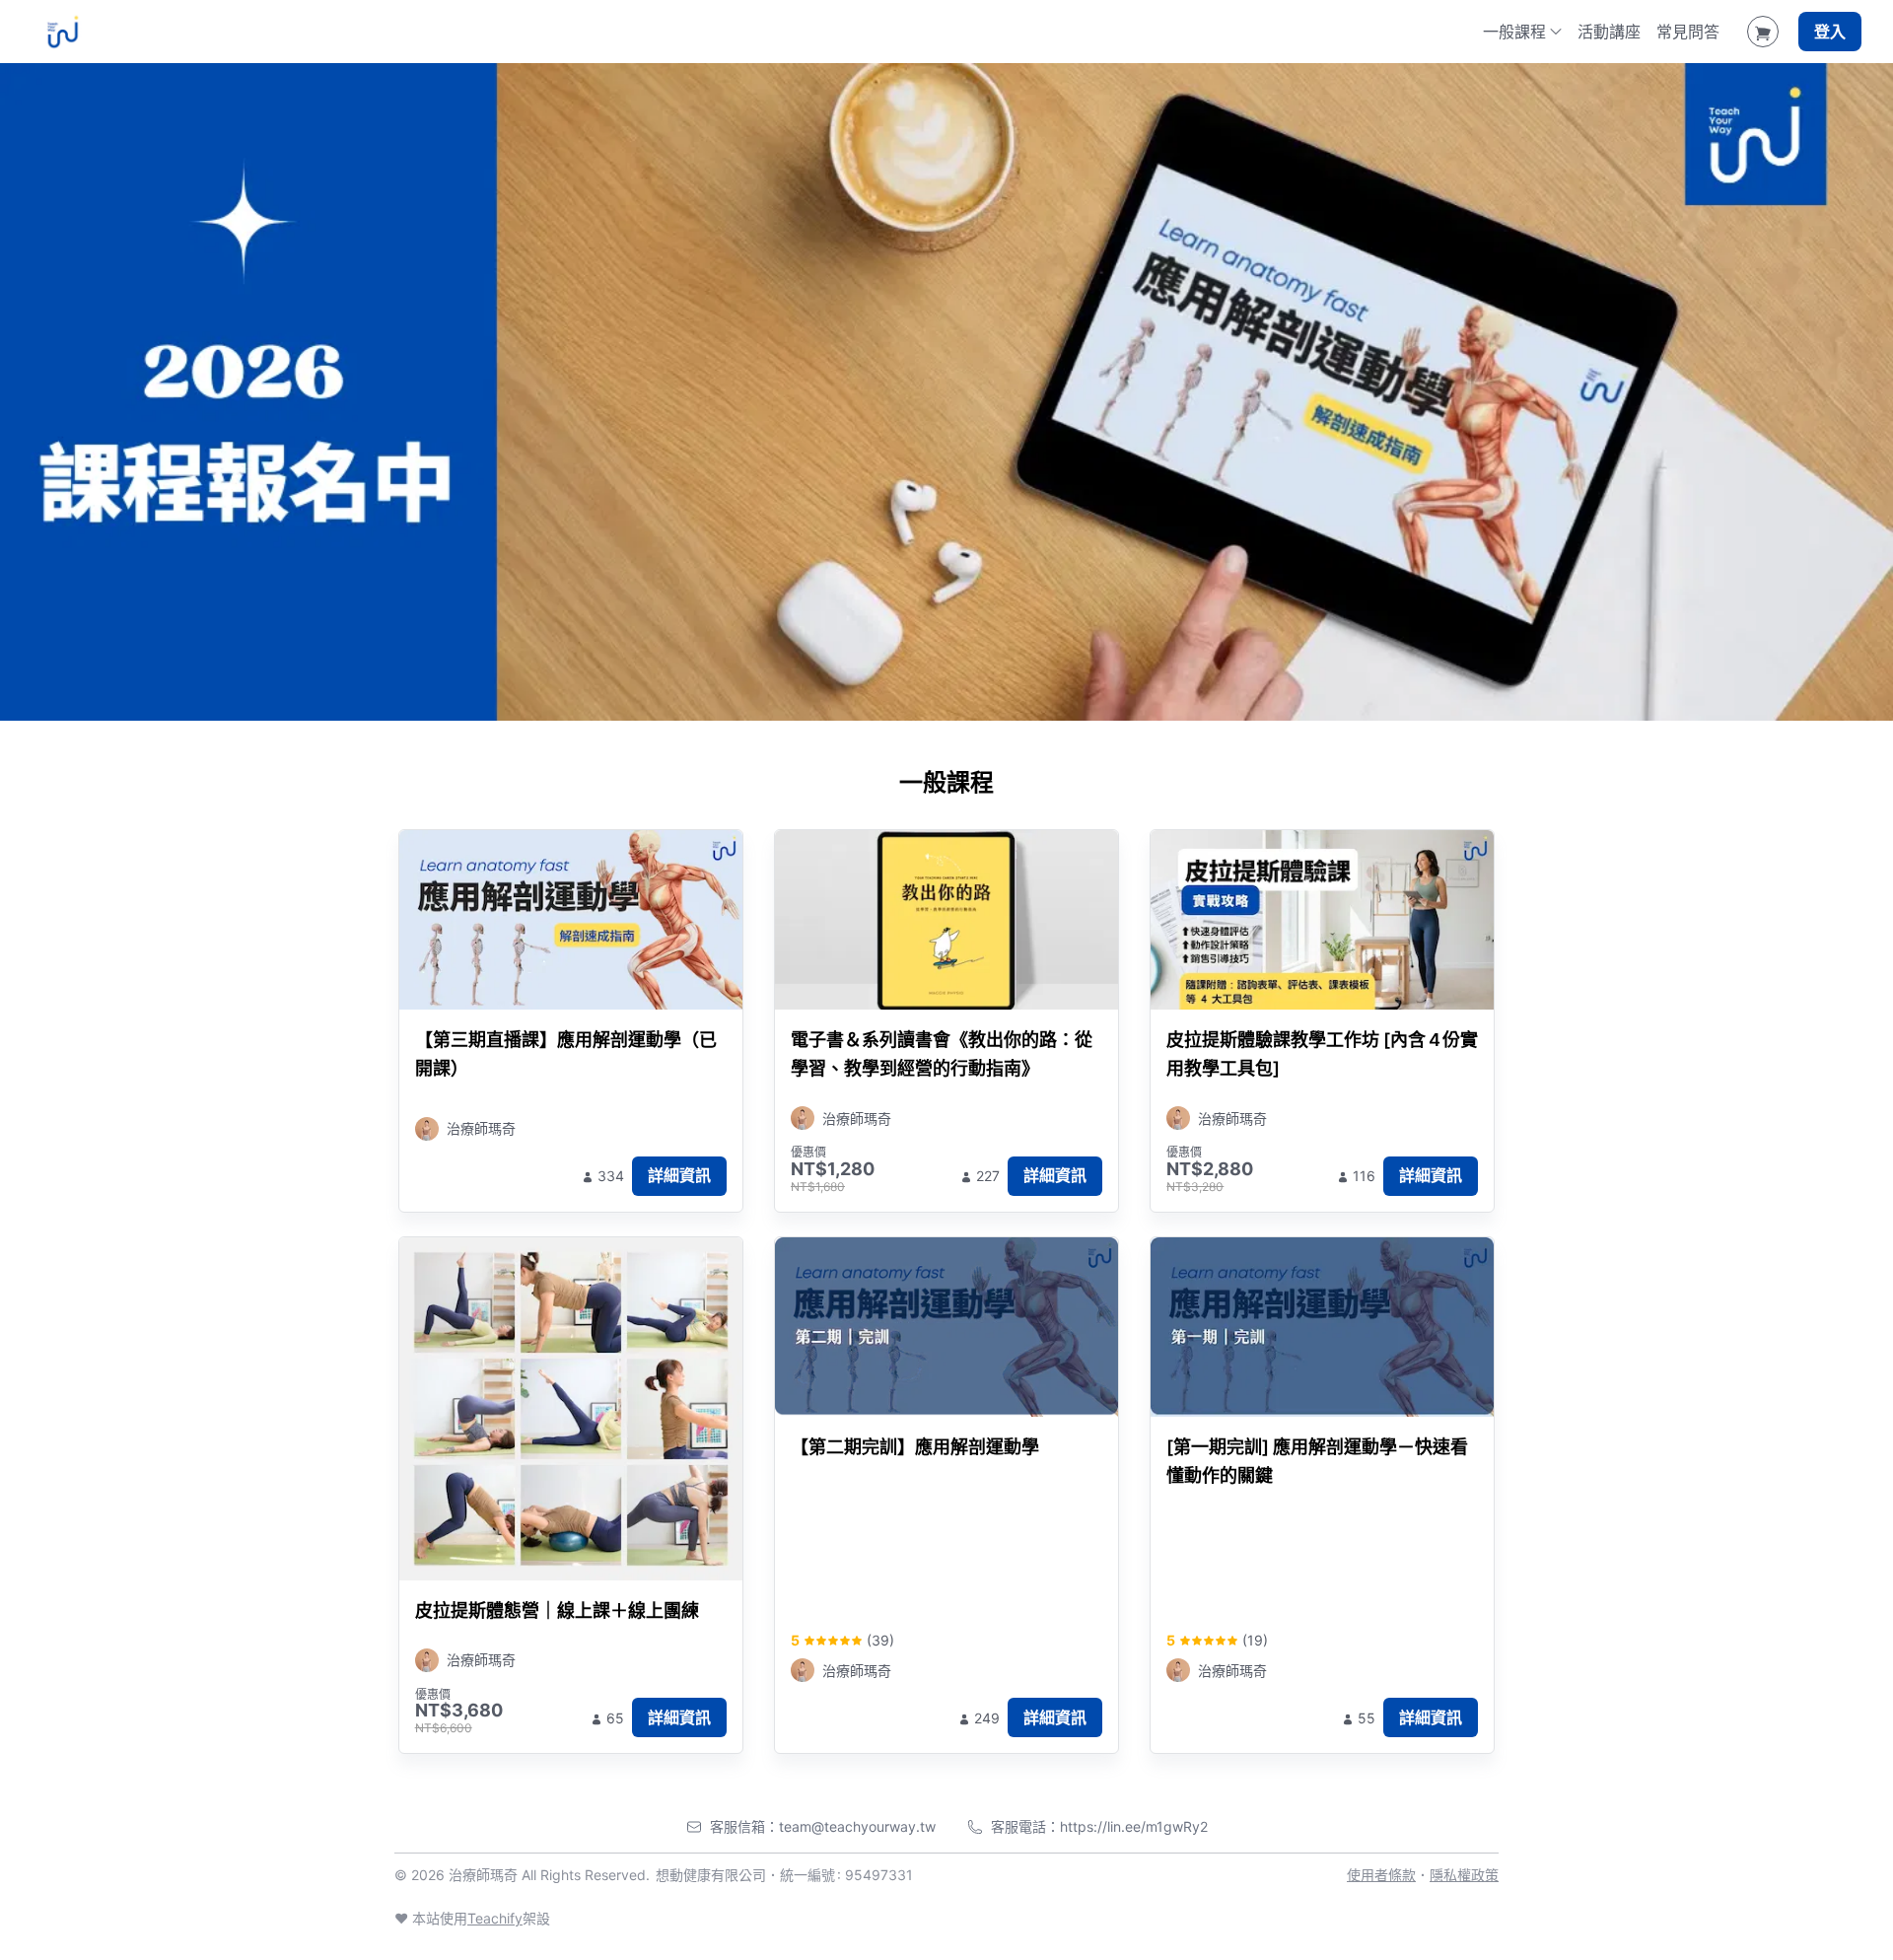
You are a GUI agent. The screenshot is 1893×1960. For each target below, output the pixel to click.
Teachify (495, 1918)
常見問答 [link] (1688, 32)
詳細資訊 (679, 1175)
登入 (1830, 32)
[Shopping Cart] (1763, 32)
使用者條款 (1381, 1875)
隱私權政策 (1464, 1875)
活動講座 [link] (1609, 32)
